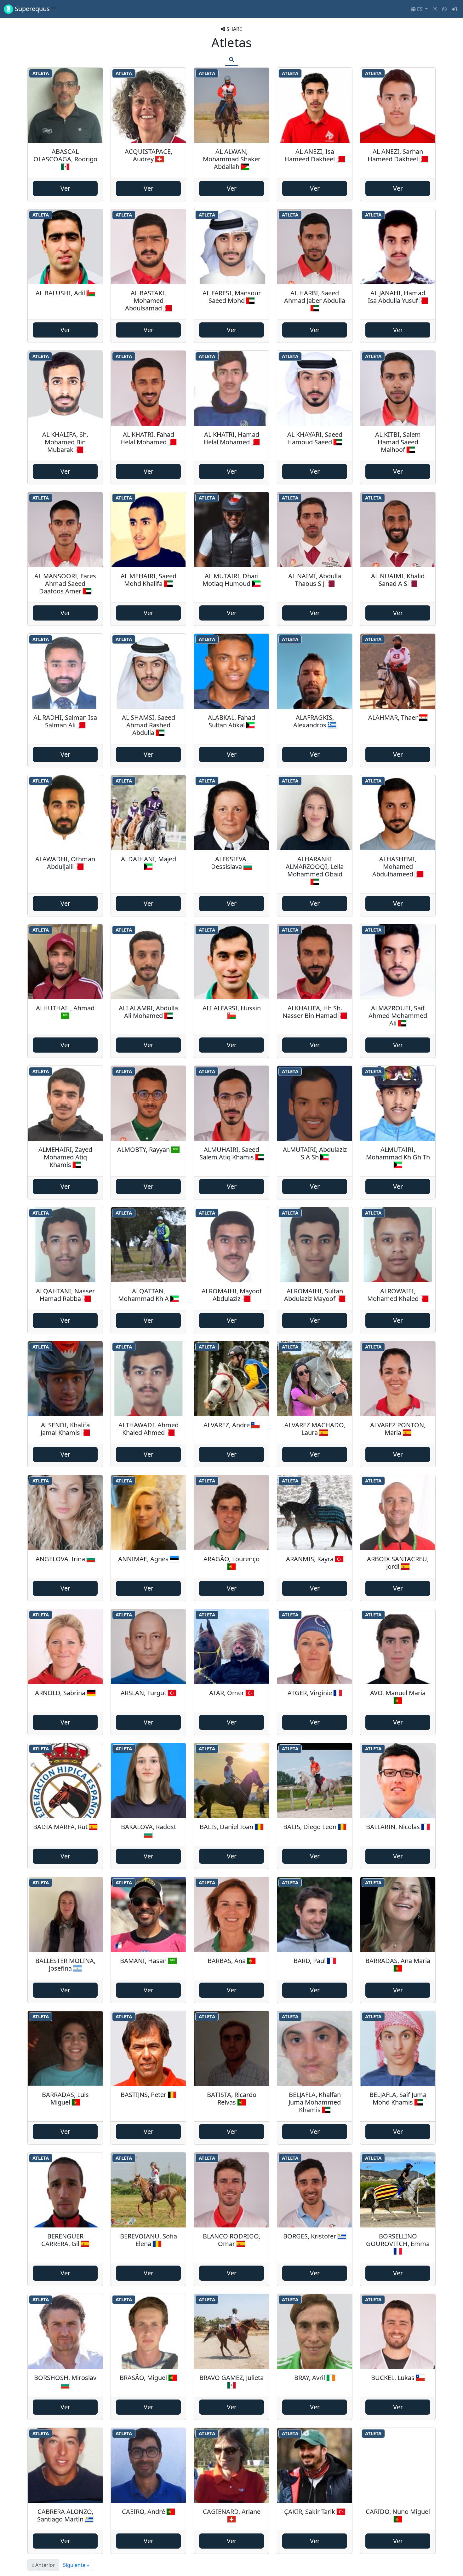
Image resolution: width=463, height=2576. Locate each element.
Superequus (34, 9)
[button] (419, 9)
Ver (65, 188)
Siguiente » (76, 2565)
